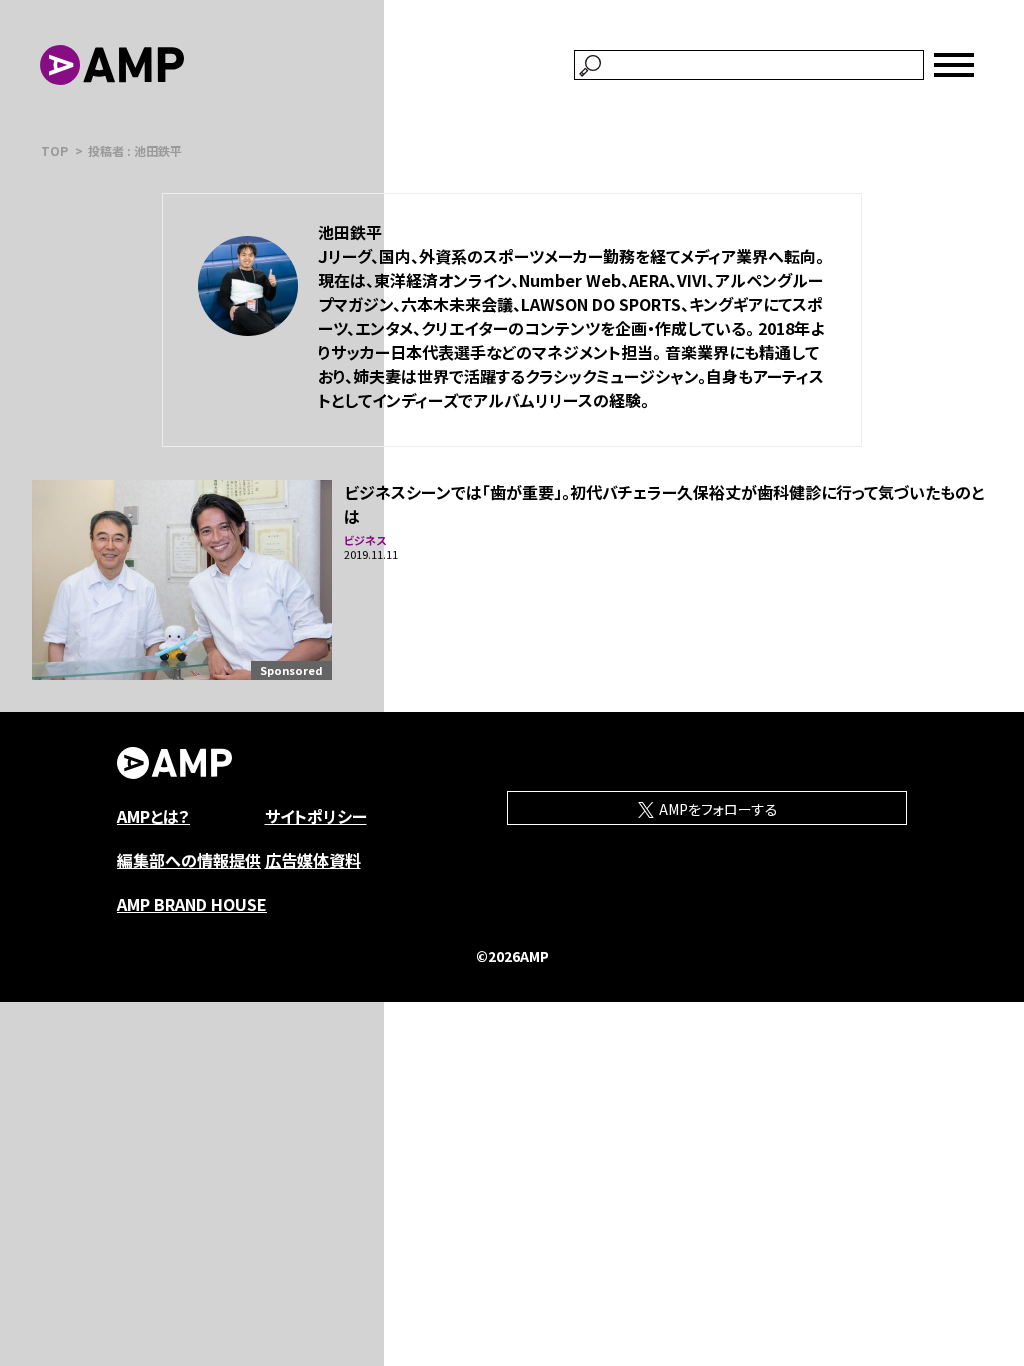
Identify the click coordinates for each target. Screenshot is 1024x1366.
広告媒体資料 (313, 860)
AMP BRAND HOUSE (192, 904)
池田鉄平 (350, 232)
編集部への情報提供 (189, 860)
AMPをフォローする (717, 809)
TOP (54, 150)
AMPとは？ (153, 816)
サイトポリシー (316, 816)
